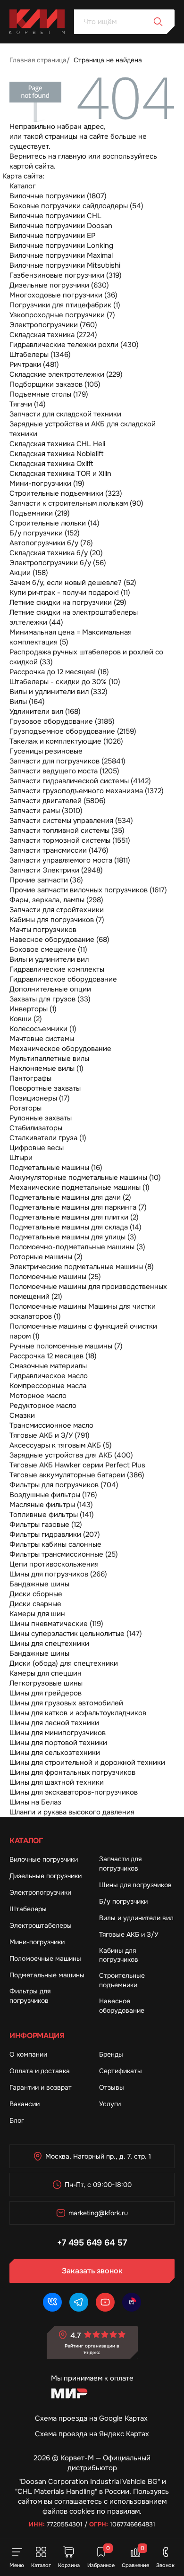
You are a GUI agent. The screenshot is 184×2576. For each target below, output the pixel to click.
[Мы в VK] (52, 2302)
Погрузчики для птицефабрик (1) (65, 305)
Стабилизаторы (36, 1128)
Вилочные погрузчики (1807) (58, 196)
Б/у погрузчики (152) (45, 533)
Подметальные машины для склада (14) (75, 1227)
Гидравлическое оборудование (63, 979)
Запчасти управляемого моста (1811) (70, 860)
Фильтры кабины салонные (55, 1544)
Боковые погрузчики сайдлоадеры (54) (76, 206)
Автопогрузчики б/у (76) (51, 543)
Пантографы (30, 1078)
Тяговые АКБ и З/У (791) (50, 1435)
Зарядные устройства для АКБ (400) (71, 1455)
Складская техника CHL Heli (57, 444)
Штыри (21, 1158)
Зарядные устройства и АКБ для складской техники (83, 429)
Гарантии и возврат (41, 2087)
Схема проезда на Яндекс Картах (92, 2434)
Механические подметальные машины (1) (79, 1187)
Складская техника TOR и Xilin (60, 474)
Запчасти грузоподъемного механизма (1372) (87, 791)
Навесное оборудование (122, 2006)
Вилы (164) (27, 702)
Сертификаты (121, 2071)
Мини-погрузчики (37, 1942)
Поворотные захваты (45, 1088)
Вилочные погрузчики (44, 1859)
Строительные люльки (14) (54, 523)
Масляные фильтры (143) (51, 1505)
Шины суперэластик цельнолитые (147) (76, 1634)
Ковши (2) (26, 1019)
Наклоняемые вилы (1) (46, 1068)
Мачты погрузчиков (43, 930)
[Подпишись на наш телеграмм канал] (79, 2302)
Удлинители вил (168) (45, 712)
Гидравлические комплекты (57, 969)
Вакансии (25, 2104)
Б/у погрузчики (123, 1901)
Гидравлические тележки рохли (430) (74, 345)
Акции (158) (29, 573)
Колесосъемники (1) (43, 1029)
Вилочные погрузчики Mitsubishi (65, 265)
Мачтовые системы (42, 1039)
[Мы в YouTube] (105, 2302)
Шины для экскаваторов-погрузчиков (74, 1792)
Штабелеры (28, 1909)
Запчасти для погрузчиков (120, 1864)
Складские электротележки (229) (66, 374)
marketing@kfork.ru (98, 2213)
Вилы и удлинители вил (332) (59, 692)
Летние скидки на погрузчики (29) (68, 602)
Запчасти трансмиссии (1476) (59, 850)
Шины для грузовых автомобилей (66, 1703)
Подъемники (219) (40, 513)
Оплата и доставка (40, 2071)
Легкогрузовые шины (46, 1683)
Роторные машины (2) (46, 1257)
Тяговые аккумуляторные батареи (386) (77, 1475)
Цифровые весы (37, 1148)
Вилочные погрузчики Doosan (61, 226)
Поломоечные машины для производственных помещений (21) (88, 1292)
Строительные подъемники (122, 1980)
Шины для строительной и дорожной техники (87, 1763)
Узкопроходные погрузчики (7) (62, 315)
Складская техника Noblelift (57, 454)
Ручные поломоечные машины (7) (66, 1346)
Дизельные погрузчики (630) (59, 285)
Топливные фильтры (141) (52, 1515)
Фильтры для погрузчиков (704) (64, 1485)
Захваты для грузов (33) (50, 999)
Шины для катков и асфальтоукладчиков (78, 1713)
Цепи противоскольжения (54, 1564)
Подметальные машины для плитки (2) (74, 1217)
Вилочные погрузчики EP (52, 236)
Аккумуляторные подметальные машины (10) (85, 1178)
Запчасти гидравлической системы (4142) (80, 781)
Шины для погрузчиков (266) (58, 1574)
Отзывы (112, 2087)
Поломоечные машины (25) (55, 1277)
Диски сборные (36, 1594)
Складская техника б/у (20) (56, 553)
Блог (17, 2120)
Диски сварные (35, 1604)
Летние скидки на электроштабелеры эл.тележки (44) (74, 617)
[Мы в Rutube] (132, 2302)
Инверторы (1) (33, 1009)
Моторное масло (38, 1396)
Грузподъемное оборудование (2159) (73, 731)
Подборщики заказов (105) (55, 384)
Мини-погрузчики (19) (47, 483)
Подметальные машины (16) (56, 1168)
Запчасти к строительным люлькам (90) (76, 503)
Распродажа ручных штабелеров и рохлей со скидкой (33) (86, 657)
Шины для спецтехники (49, 1644)
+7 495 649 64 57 (92, 2243)
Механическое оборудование (60, 1049)
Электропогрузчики (40, 1892)
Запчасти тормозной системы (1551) (70, 840)
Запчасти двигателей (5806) (58, 801)
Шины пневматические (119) (56, 1624)
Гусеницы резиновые (46, 751)
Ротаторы (25, 1108)
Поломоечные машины (45, 1958)
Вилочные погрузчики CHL (55, 216)
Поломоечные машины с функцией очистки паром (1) (83, 1331)
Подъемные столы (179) (49, 394)
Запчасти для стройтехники (57, 910)
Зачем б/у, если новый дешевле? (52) (73, 583)
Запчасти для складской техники (65, 414)
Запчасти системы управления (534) (71, 821)
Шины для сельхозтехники (55, 1753)
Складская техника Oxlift (51, 464)
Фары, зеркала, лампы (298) (56, 900)
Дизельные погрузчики (46, 1876)
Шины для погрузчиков (135, 1885)
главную (72, 156)
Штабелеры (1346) (40, 355)
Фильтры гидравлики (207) (55, 1534)
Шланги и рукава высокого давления (72, 1812)
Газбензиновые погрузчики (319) (66, 275)
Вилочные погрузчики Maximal (61, 255)
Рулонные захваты (41, 1118)
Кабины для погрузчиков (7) (57, 920)
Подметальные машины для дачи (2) (70, 1197)
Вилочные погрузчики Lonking (61, 246)
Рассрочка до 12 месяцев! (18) (59, 672)
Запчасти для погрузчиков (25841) (67, 761)
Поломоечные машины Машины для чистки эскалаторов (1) (83, 1311)
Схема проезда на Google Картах (91, 2418)
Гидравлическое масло (49, 1376)
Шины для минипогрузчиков (58, 1733)
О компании (28, 2054)
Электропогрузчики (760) (53, 325)
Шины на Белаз (35, 1802)
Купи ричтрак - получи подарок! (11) (70, 593)
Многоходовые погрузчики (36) (63, 295)
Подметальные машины (47, 1975)
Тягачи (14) (28, 404)
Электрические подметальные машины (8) (82, 1267)
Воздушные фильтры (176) (53, 1495)
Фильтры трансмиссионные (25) (64, 1554)
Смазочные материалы (48, 1366)
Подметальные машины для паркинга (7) (78, 1207)
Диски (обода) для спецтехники (64, 1663)
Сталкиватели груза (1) (48, 1138)
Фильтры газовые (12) (46, 1525)
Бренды (111, 2054)
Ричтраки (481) (34, 364)
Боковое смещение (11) (48, 949)
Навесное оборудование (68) (59, 940)
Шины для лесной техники (54, 1723)
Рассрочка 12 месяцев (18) (53, 1356)
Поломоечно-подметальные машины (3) (77, 1247)
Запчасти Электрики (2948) (56, 870)
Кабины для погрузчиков (119, 1955)
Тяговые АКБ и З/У (129, 1934)
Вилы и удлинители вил (49, 959)
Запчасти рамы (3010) (46, 811)
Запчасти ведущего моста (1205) (64, 771)
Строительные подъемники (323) (66, 493)
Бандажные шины (39, 1584)
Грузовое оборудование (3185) (62, 721)
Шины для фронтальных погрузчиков (72, 1772)
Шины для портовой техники (58, 1743)
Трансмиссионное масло (51, 1425)
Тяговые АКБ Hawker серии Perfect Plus (77, 1465)
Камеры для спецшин (46, 1673)
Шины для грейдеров (46, 1693)
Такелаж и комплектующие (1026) (66, 741)
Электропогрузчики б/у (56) (58, 563)
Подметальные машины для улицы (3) (73, 1237)
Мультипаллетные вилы (49, 1059)
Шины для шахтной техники (57, 1782)
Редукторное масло (43, 1406)
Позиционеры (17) (40, 1098)
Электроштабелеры (41, 1925)
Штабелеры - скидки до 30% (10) (65, 682)
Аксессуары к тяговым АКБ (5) (61, 1445)
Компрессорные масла (48, 1386)
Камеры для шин (37, 1614)
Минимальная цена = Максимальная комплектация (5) (71, 637)
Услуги (110, 2104)
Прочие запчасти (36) (46, 880)
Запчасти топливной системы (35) (67, 830)
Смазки (22, 1415)
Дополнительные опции (50, 989)
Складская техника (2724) (53, 335)
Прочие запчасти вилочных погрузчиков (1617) (88, 890)
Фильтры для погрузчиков (30, 1996)
